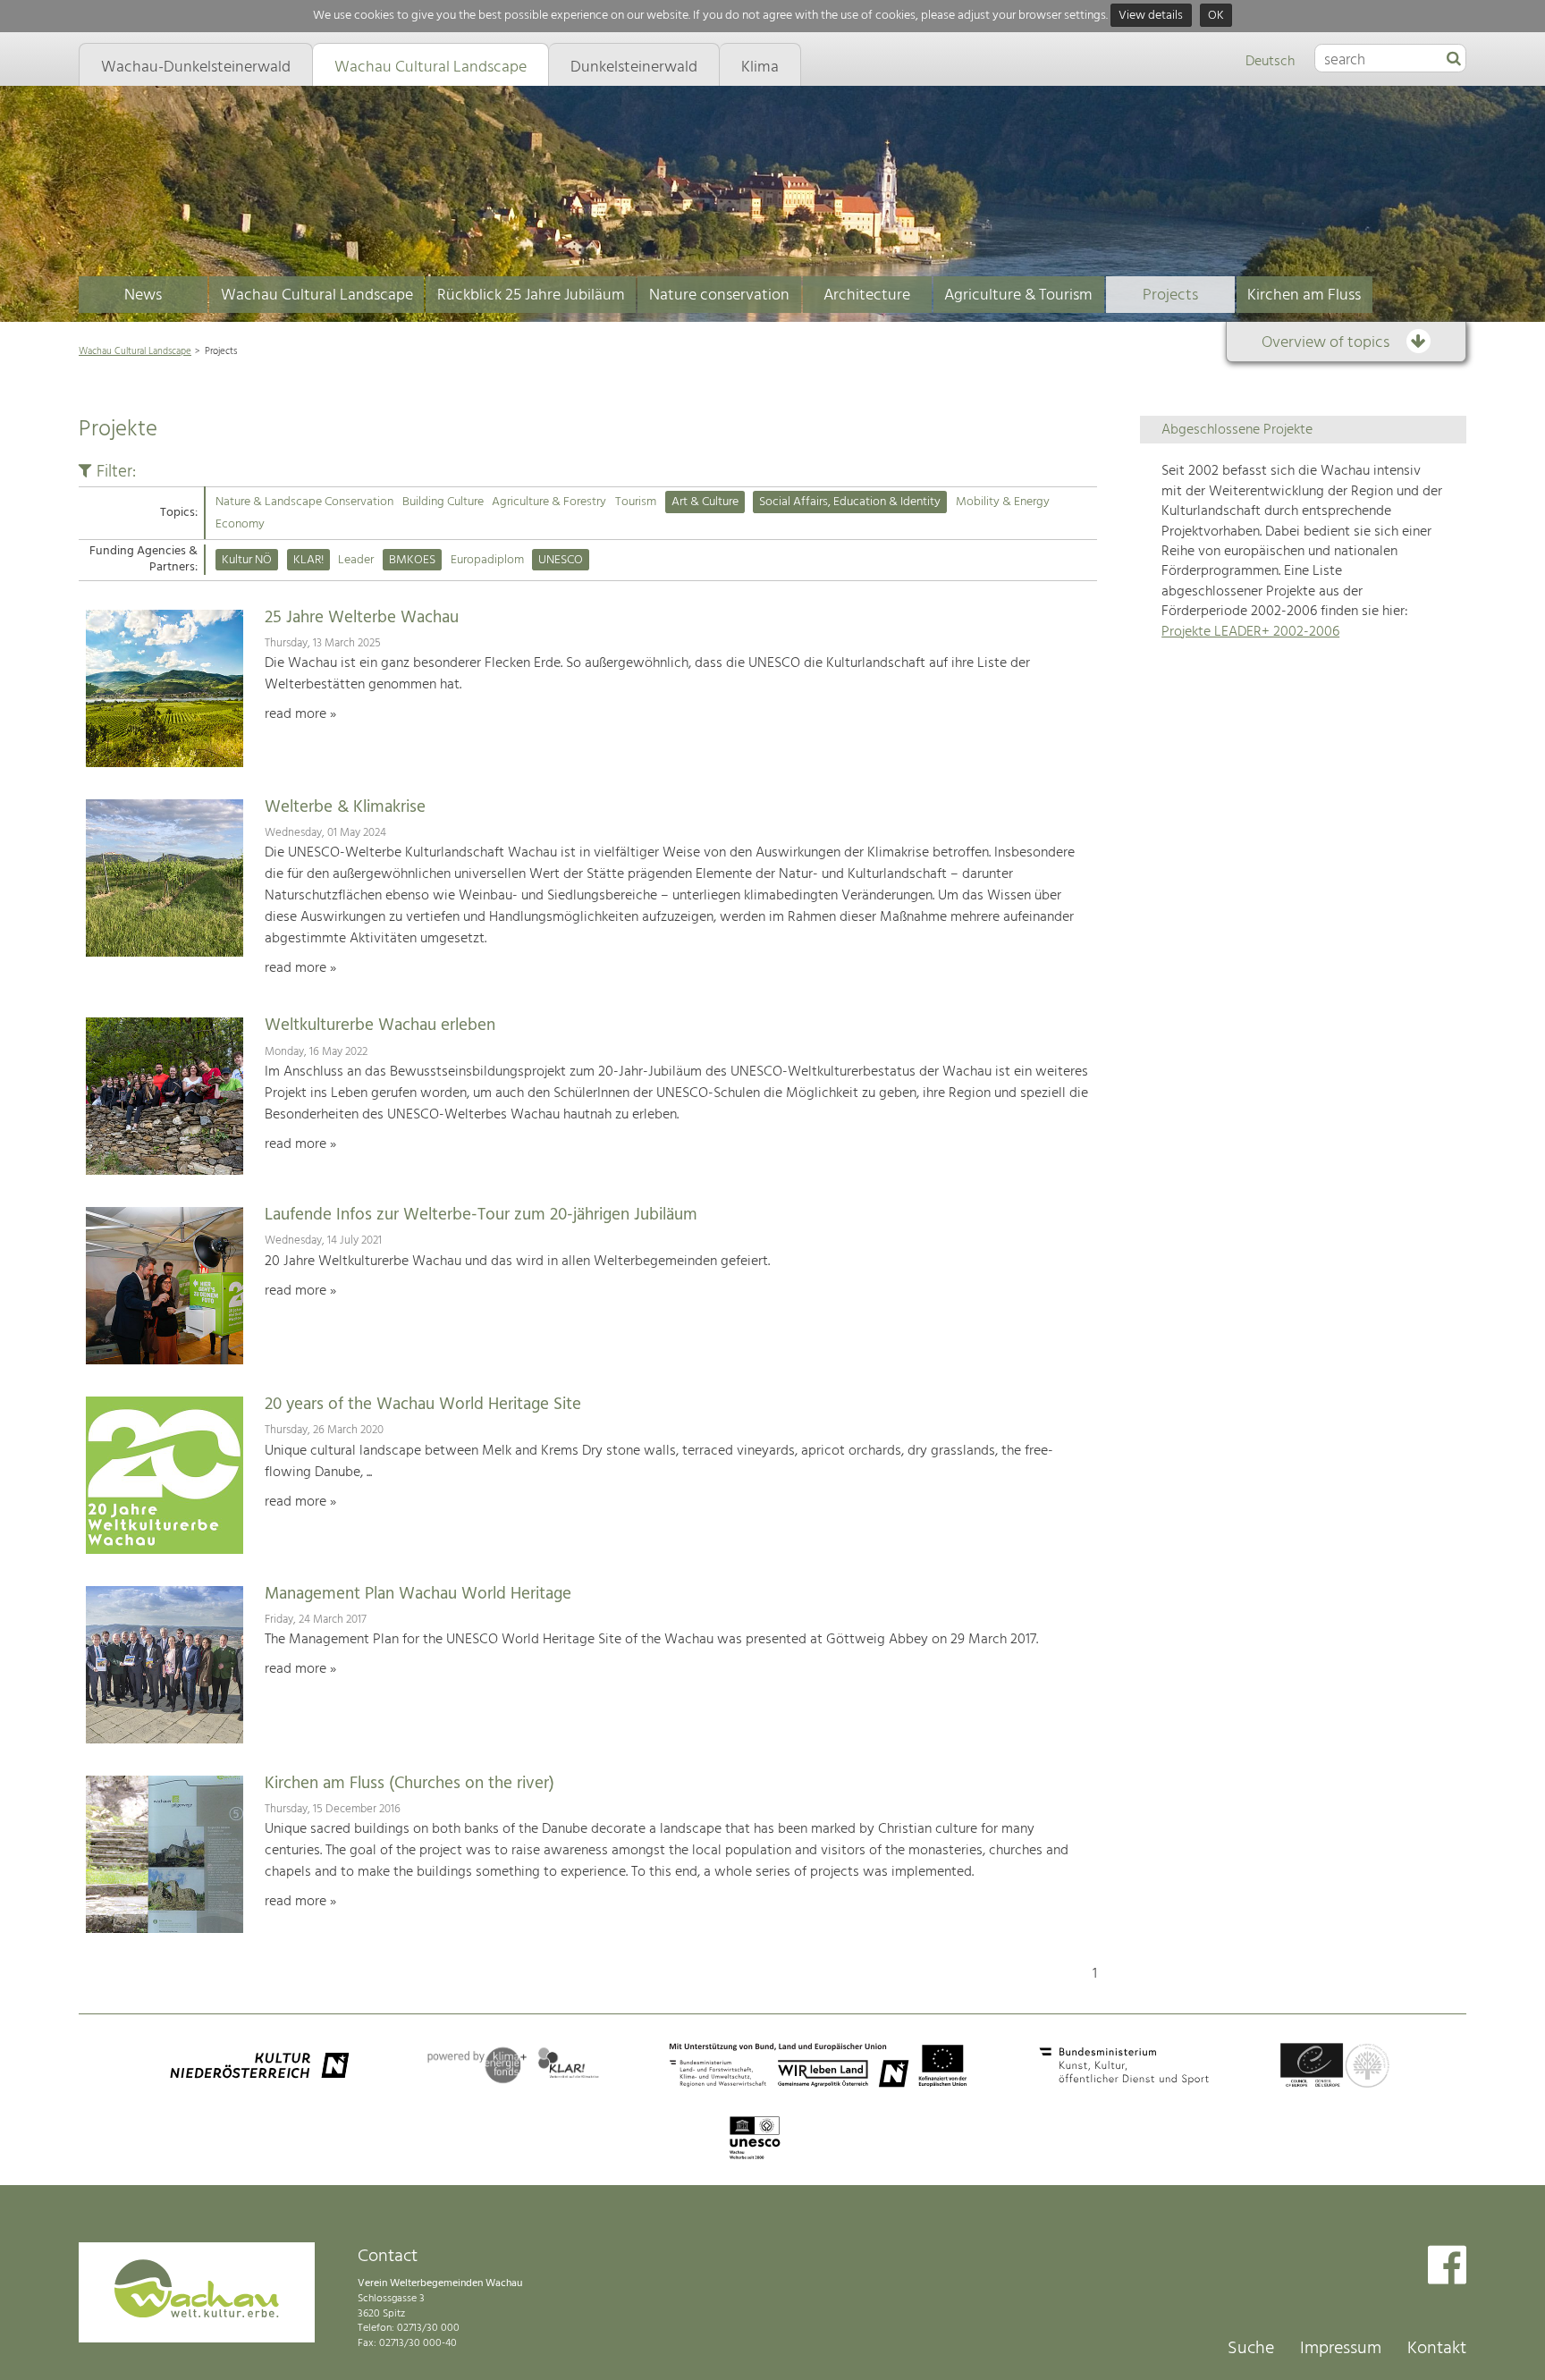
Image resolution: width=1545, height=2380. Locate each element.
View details (1151, 16)
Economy (240, 524)
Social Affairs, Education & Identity (850, 502)
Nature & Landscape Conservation (304, 502)
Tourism (636, 502)
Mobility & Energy (1003, 502)
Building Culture (443, 502)
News (143, 295)
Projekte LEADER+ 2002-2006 (1250, 632)
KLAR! (308, 560)
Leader (356, 560)
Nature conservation (719, 295)
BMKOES (412, 560)
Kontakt (1437, 2349)
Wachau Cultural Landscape (317, 295)
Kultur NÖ (247, 560)
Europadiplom (487, 560)
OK (1216, 16)
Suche (1251, 2349)
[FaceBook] (1447, 2267)
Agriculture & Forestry (549, 502)
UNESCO (561, 560)
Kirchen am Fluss (1304, 295)
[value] (1454, 60)
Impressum (1341, 2349)
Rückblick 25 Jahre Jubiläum (531, 295)
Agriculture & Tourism (1018, 295)
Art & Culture (705, 502)
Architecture (867, 295)
